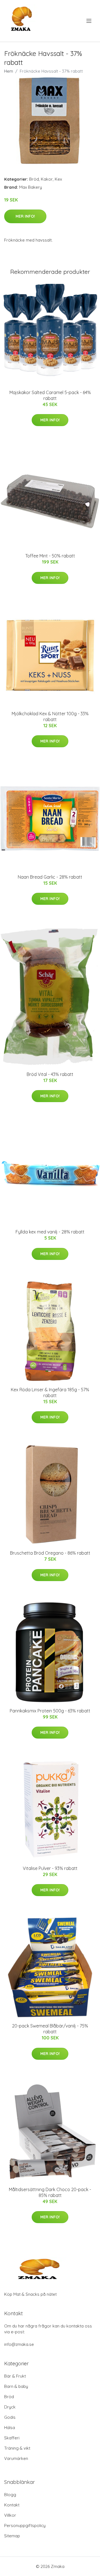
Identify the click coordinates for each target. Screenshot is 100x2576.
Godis (10, 2417)
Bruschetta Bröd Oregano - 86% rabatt (50, 1553)
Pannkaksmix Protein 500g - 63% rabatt (50, 1711)
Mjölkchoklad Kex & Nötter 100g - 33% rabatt (50, 716)
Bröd (34, 179)
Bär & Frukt (15, 2376)
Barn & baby (16, 2386)
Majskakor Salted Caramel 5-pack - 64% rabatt (50, 395)
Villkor (10, 2515)
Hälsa (10, 2428)
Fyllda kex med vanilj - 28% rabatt (50, 1232)
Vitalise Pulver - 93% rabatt (50, 1868)
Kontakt (12, 2505)
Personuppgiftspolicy (25, 2525)
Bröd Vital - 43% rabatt (50, 1074)
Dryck (10, 2407)
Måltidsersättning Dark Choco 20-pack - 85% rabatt (50, 2192)
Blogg (10, 2495)
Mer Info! (25, 216)
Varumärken (16, 2458)
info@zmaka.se (19, 2344)
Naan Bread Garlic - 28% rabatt (50, 877)
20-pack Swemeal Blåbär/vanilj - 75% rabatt (50, 2029)
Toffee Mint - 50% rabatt (50, 556)
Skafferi (12, 2438)
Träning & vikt (17, 2448)
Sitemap (12, 2536)
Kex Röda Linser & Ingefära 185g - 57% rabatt (50, 1393)
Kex (58, 179)
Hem (9, 71)
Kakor (47, 179)
